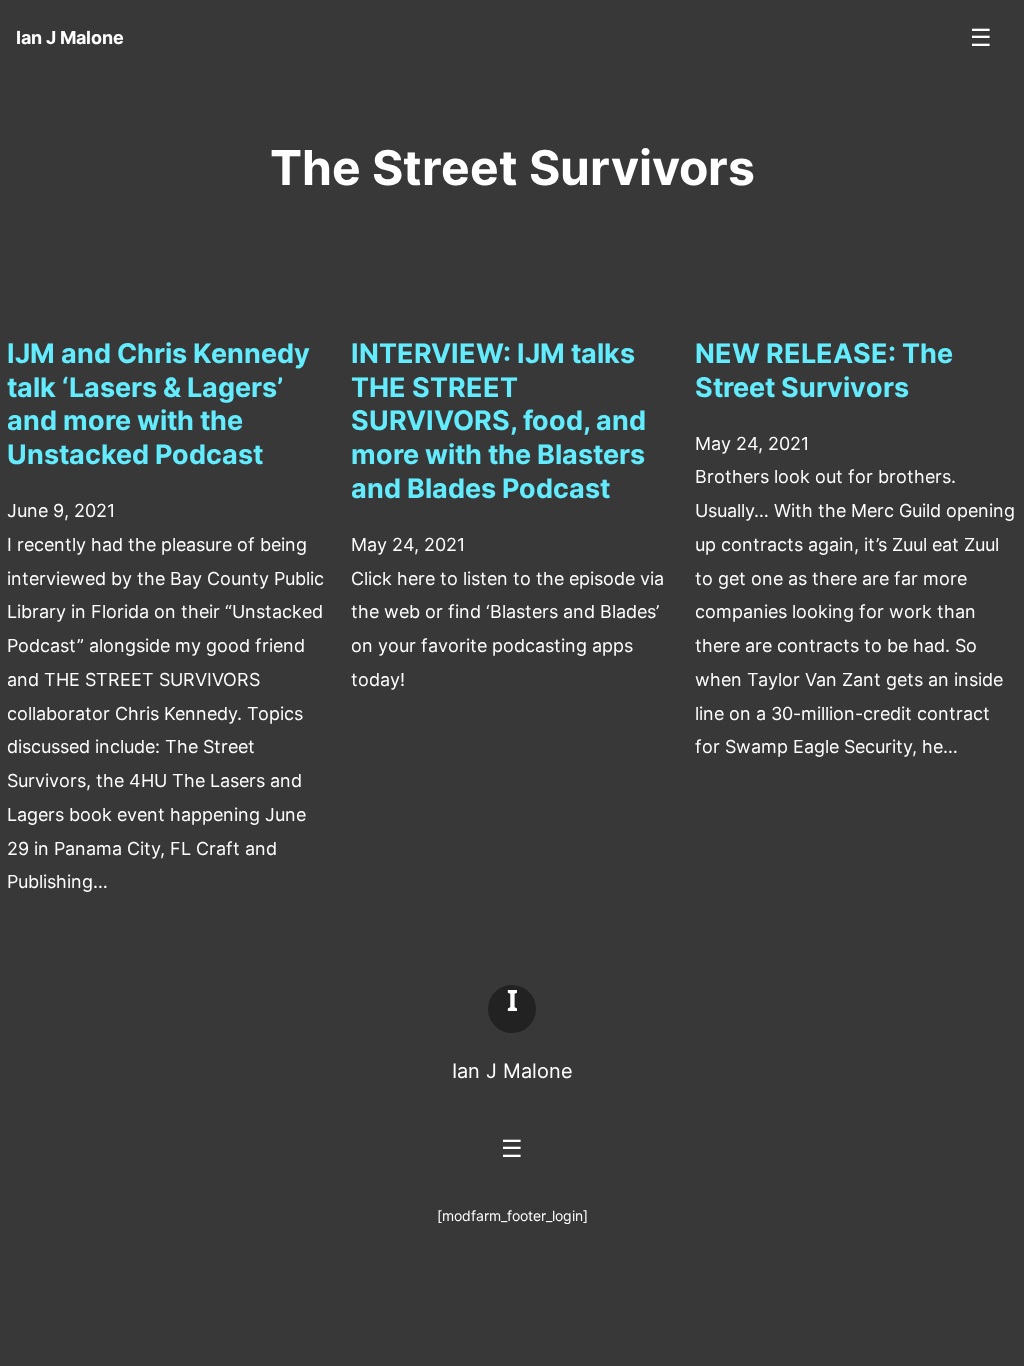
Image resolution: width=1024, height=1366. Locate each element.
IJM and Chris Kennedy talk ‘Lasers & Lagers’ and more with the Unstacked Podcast (158, 404)
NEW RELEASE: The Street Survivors (824, 370)
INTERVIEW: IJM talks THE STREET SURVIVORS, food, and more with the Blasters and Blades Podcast (498, 421)
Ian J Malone (512, 1071)
